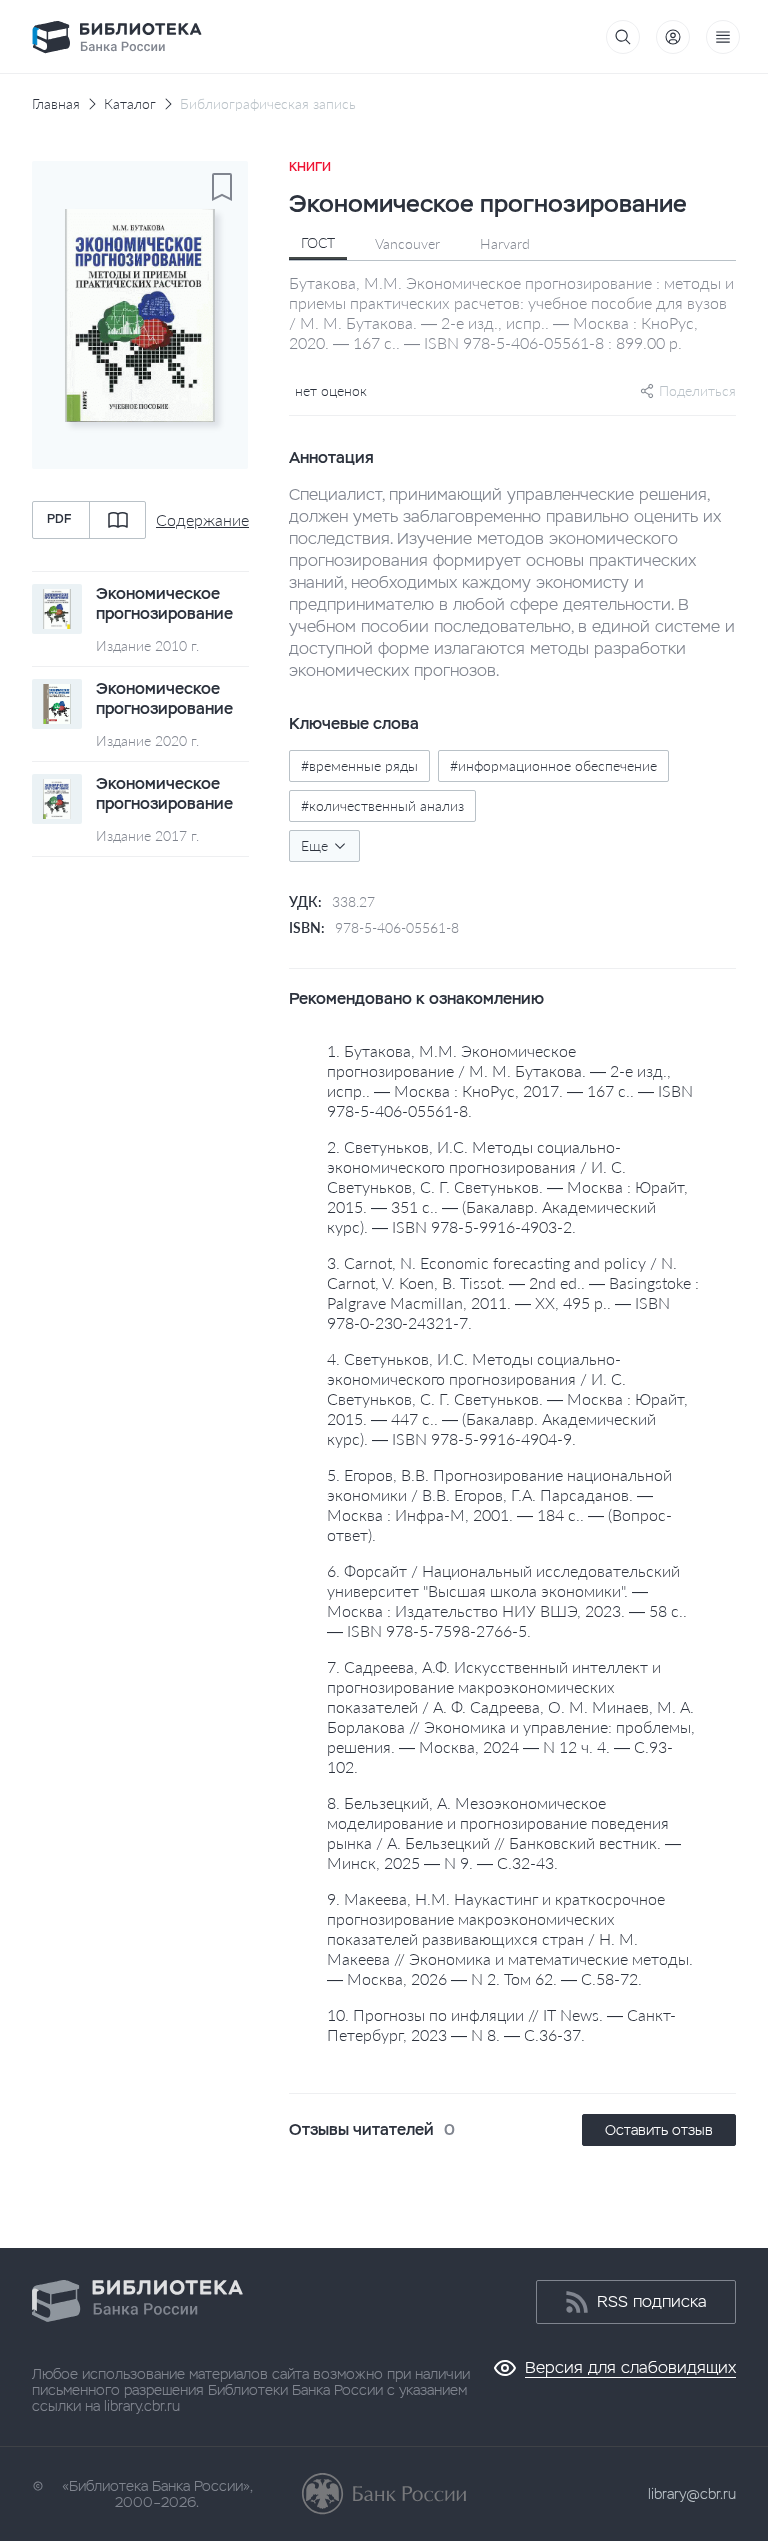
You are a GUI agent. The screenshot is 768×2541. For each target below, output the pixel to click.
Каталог (130, 104)
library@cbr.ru (692, 2494)
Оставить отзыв (659, 2130)
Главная (56, 104)
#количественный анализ (382, 805)
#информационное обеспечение (553, 765)
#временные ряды (359, 765)
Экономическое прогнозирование (164, 604)
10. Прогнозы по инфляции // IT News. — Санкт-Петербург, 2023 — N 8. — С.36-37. (501, 2024)
